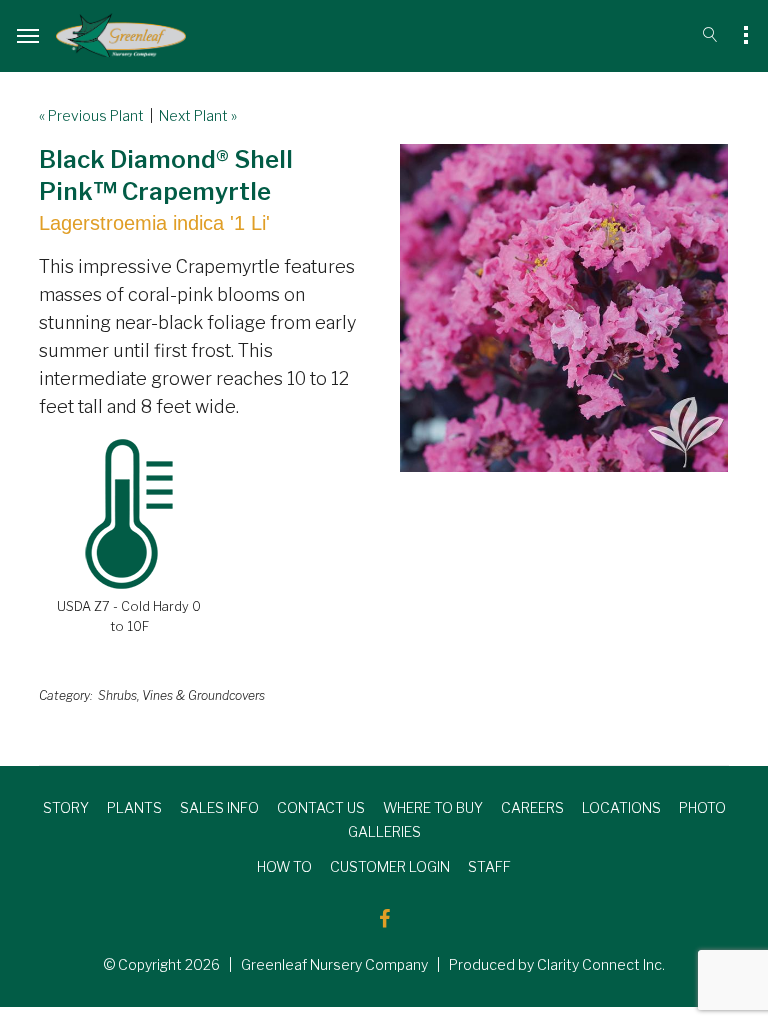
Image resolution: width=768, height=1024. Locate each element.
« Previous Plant (91, 115)
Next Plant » (198, 115)
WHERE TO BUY (433, 807)
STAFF (489, 866)
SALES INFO (219, 807)
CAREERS (532, 807)
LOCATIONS (621, 807)
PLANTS (134, 807)
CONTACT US (321, 807)
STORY (66, 807)
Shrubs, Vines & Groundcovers (181, 695)
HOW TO (284, 866)
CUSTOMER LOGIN (390, 866)
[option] (564, 308)
